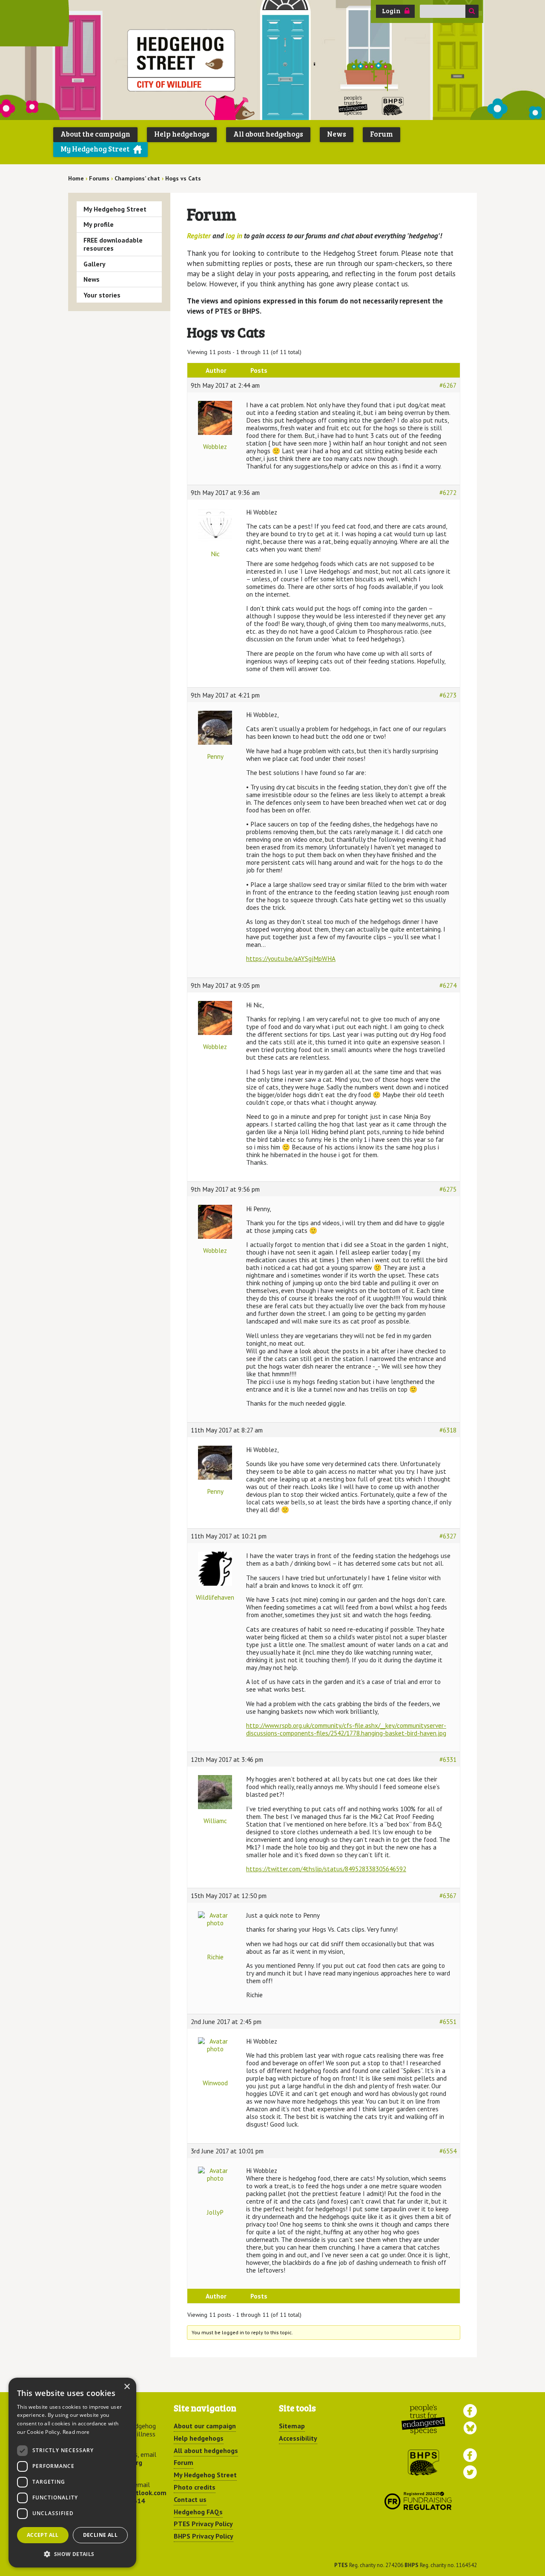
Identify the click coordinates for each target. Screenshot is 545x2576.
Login (391, 11)
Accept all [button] (43, 2535)
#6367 (448, 1896)
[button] (72, 2554)
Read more (76, 2432)
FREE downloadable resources (113, 244)
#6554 (448, 2151)
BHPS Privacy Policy (204, 2536)
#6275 (448, 1189)
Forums (99, 178)
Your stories (102, 295)
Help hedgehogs (182, 134)
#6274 (448, 985)
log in (234, 236)
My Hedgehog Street (95, 149)
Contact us (190, 2499)
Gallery (95, 264)
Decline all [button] (100, 2535)
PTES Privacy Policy (203, 2524)
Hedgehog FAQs (198, 2512)
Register (199, 236)
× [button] (127, 2387)
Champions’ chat (137, 178)
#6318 (448, 1430)
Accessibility (298, 2438)
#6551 (448, 2021)
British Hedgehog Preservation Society (393, 106)
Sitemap (292, 2426)
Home (76, 178)
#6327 (448, 1536)
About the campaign (95, 134)
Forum (381, 134)
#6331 (448, 1759)
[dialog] (72, 2473)
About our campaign (205, 2426)
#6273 (448, 695)
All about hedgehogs (268, 134)
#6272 (448, 492)
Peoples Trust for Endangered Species (353, 106)
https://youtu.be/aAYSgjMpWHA (291, 958)
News (337, 134)
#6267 (448, 385)
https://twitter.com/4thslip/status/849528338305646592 (326, 1869)
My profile (99, 224)
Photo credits (195, 2487)
